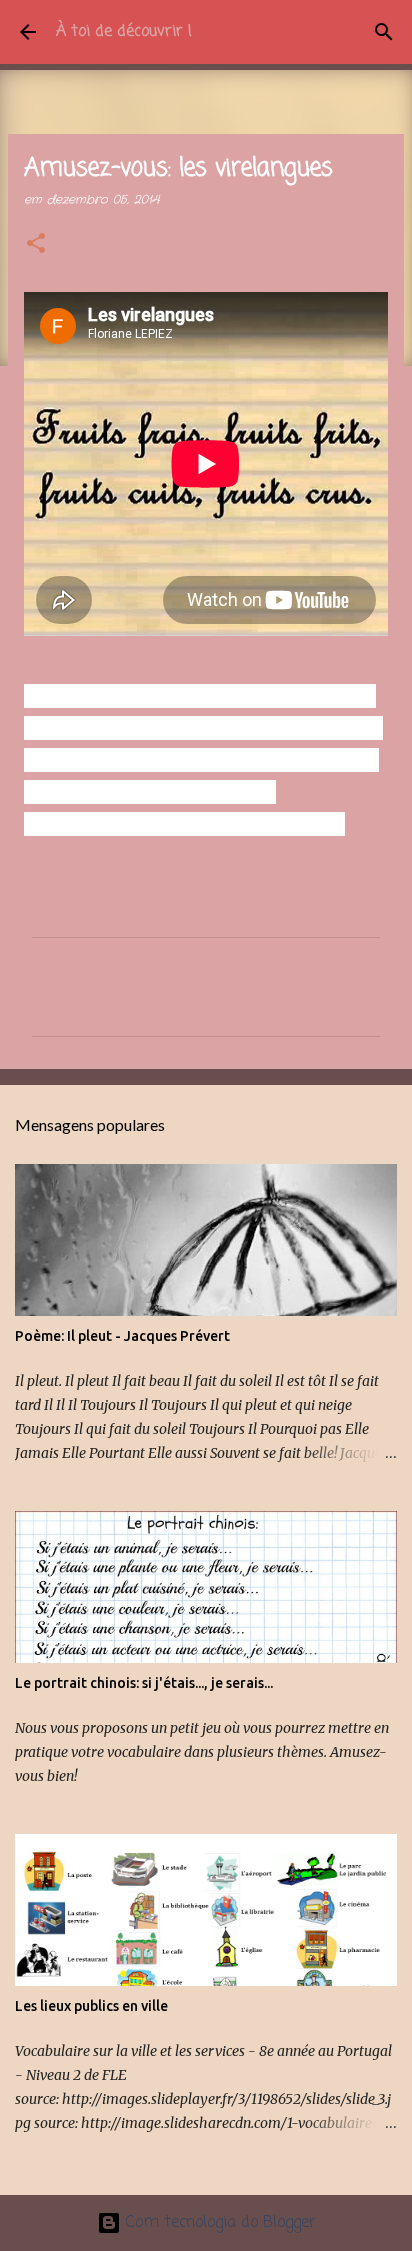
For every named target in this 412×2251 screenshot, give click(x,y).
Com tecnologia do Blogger (218, 2223)
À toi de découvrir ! (124, 32)
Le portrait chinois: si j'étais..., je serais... (144, 1683)
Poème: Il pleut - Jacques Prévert (122, 1336)
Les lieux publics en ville (91, 2006)
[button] (36, 245)
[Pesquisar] (384, 32)
